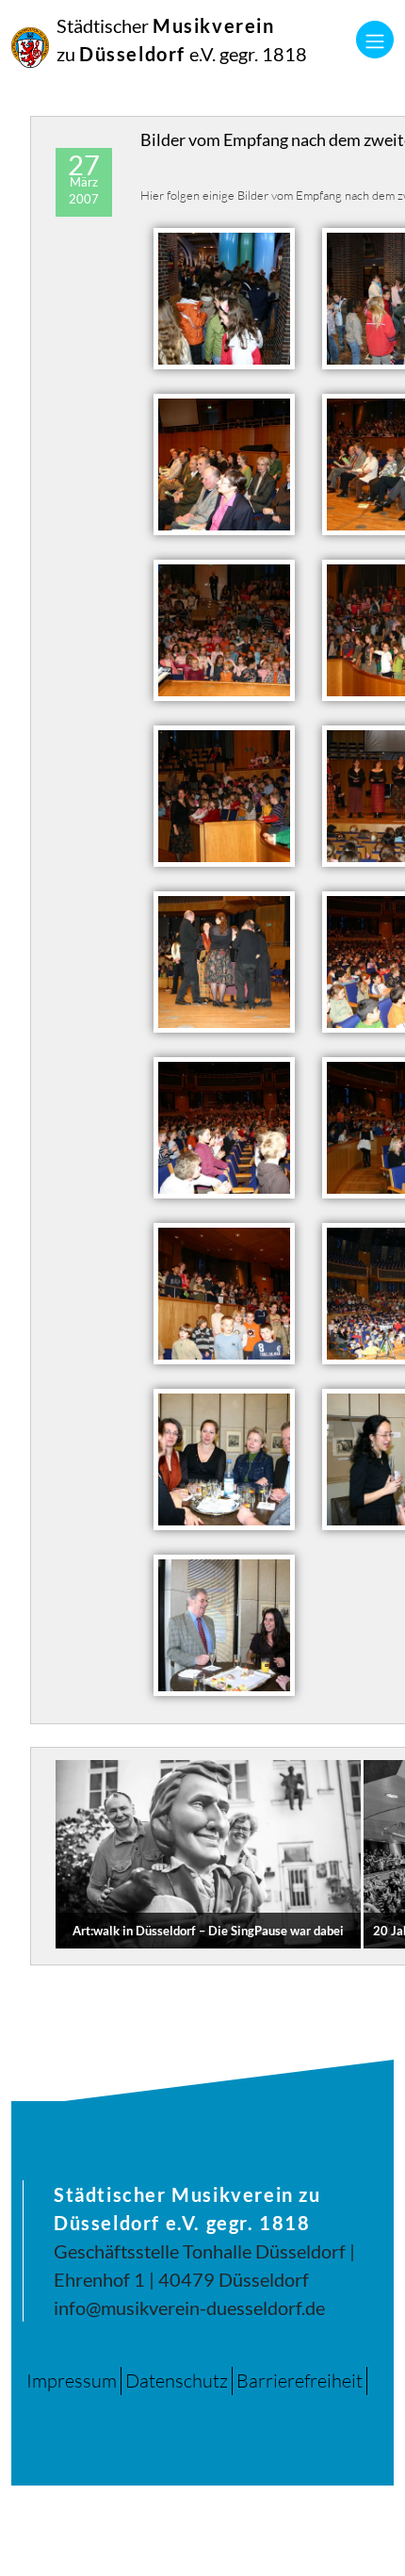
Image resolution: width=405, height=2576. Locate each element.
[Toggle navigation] (375, 40)
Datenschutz (177, 2380)
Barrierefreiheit (300, 2380)
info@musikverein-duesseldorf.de (189, 2307)
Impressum (72, 2380)
